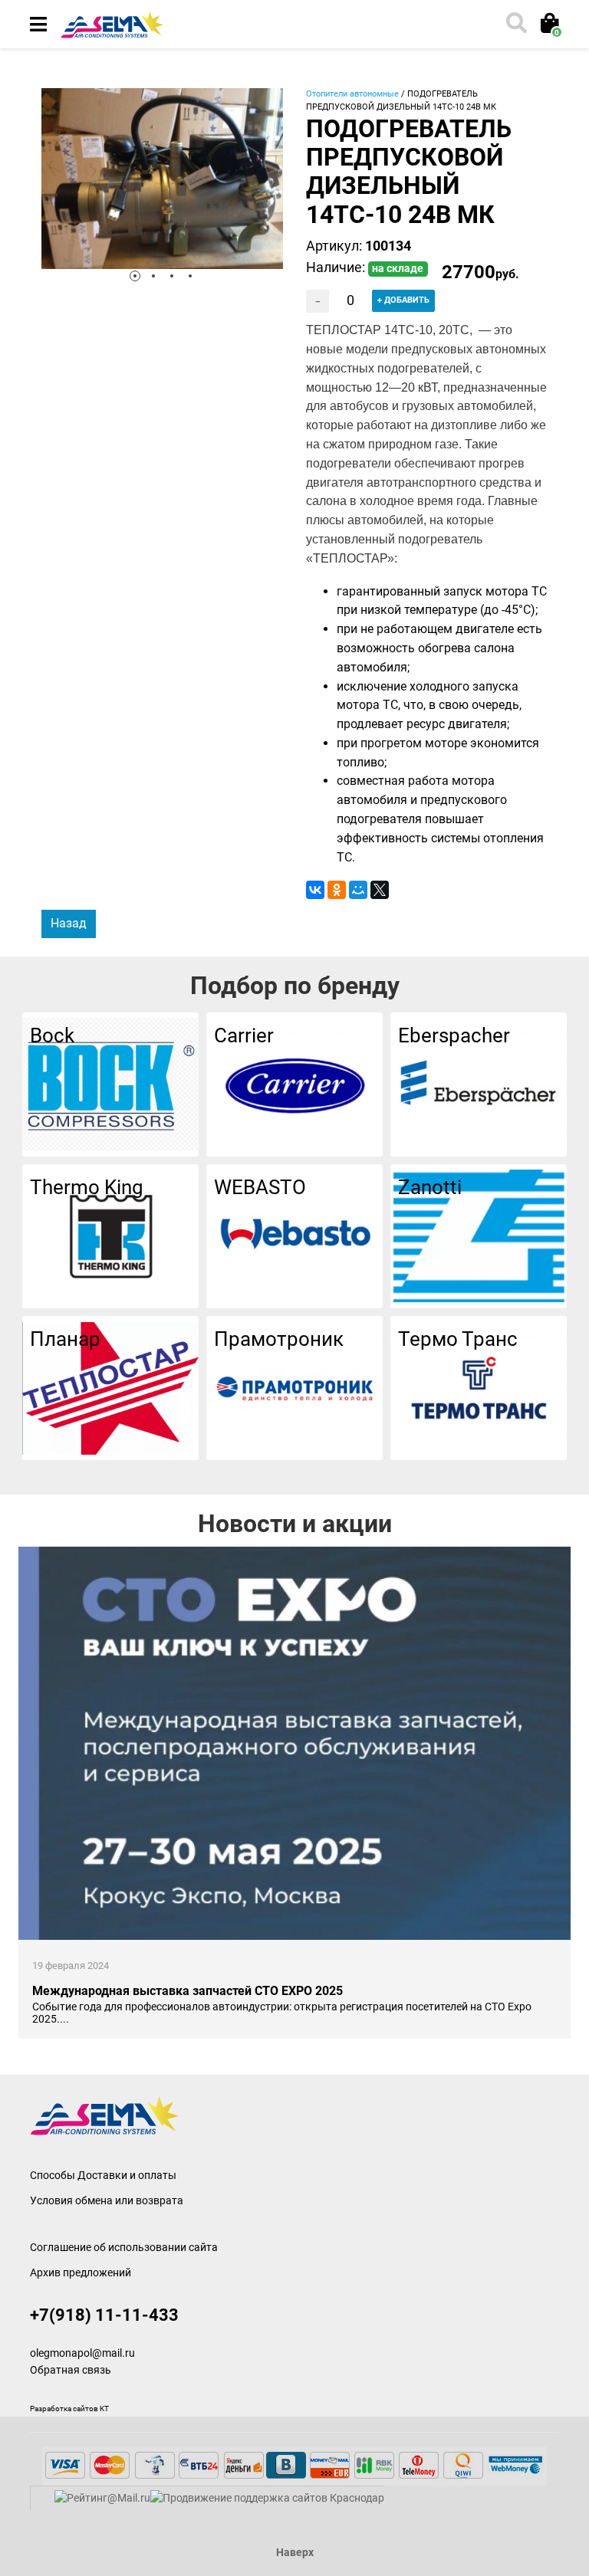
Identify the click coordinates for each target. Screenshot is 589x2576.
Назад (69, 923)
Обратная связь (71, 2370)
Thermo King (87, 1187)
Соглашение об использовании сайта (124, 2247)
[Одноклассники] (337, 890)
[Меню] (38, 25)
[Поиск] (515, 25)
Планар (65, 1339)
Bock (52, 1035)
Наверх (295, 2553)
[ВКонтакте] (315, 890)
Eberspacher (454, 1035)
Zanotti (430, 1187)
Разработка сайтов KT (69, 2409)
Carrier (244, 1035)
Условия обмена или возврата (107, 2200)
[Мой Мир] (358, 890)
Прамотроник (279, 1339)
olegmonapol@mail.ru (82, 2353)
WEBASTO (260, 1187)
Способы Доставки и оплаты (103, 2175)
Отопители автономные (352, 94)
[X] (380, 890)
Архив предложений (81, 2272)
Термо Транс (458, 1339)
